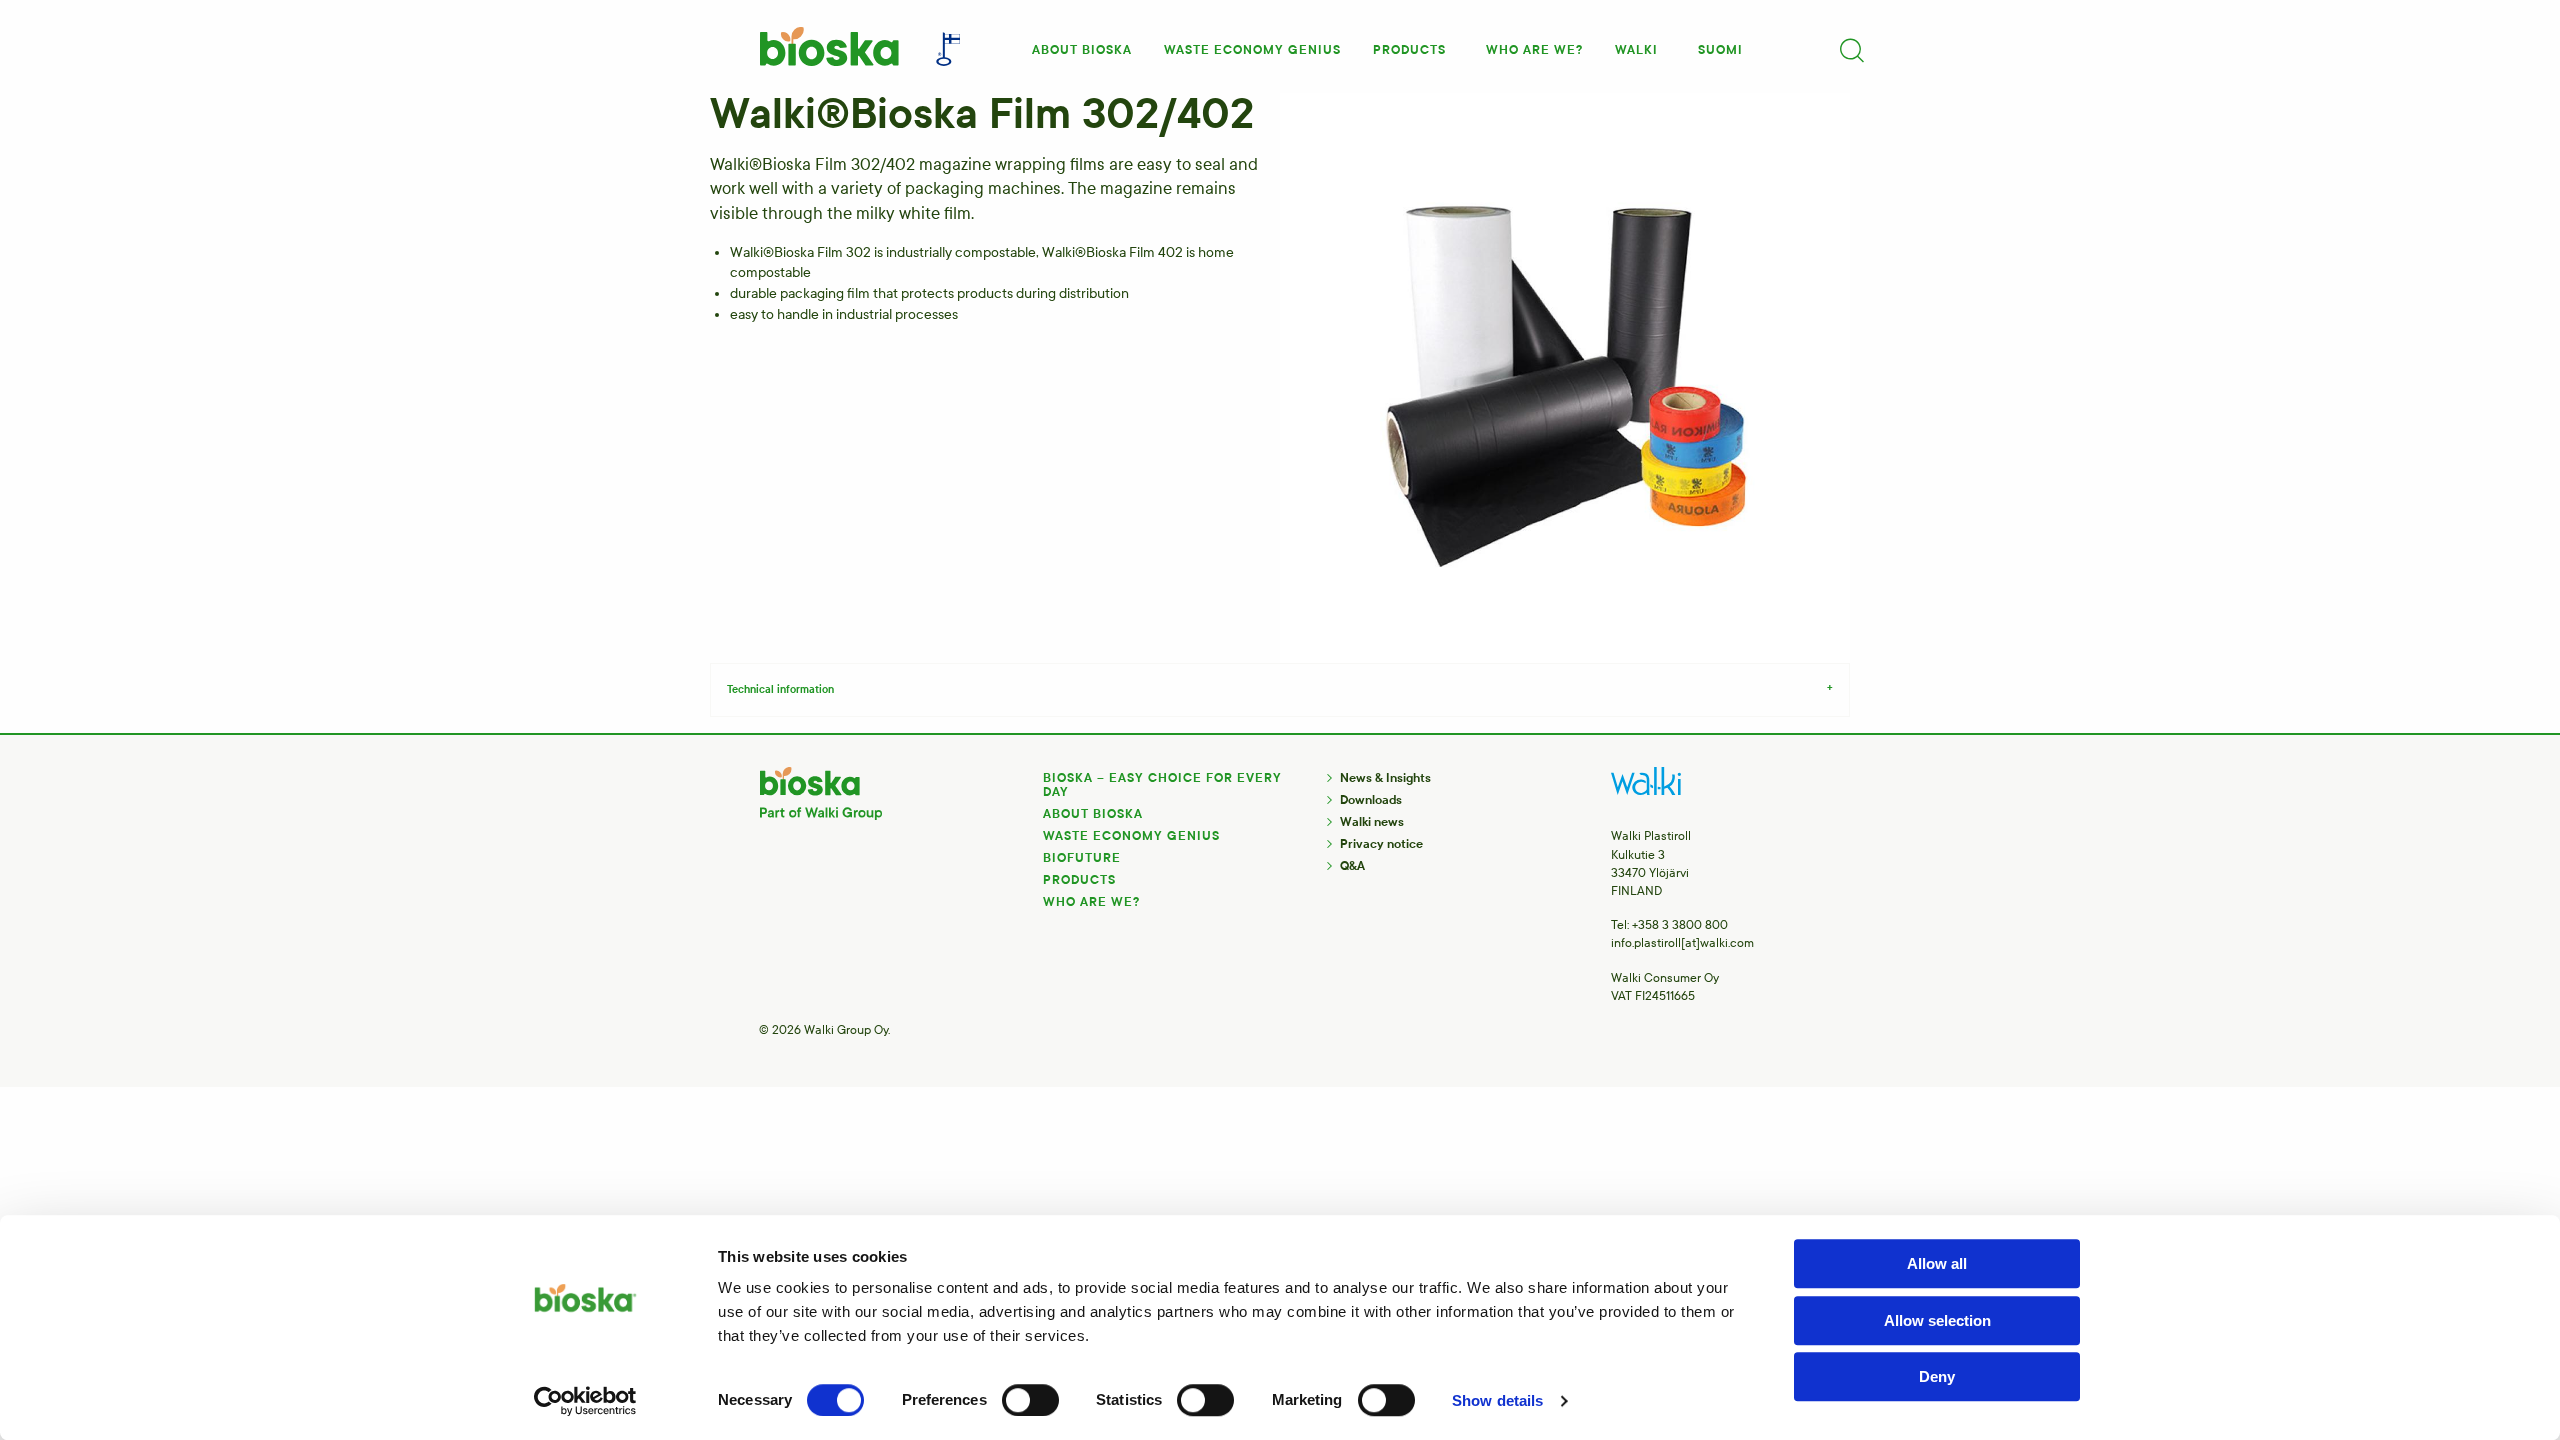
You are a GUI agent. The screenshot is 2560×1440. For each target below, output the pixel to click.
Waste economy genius (1252, 50)
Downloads (1371, 800)
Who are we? (1534, 50)
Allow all (1937, 1263)
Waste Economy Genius (1131, 836)
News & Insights (1385, 778)
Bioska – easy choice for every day (1162, 785)
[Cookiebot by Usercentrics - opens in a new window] (585, 1401)
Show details (1497, 1400)
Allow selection (1937, 1320)
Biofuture (1082, 858)
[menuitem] (1082, 44)
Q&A (1352, 866)
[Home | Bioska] (828, 46)
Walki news (1372, 822)
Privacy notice (1381, 844)
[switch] (1030, 1400)
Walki (1636, 50)
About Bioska (1082, 50)
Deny (1937, 1376)
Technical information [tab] (780, 689)
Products (1409, 50)
